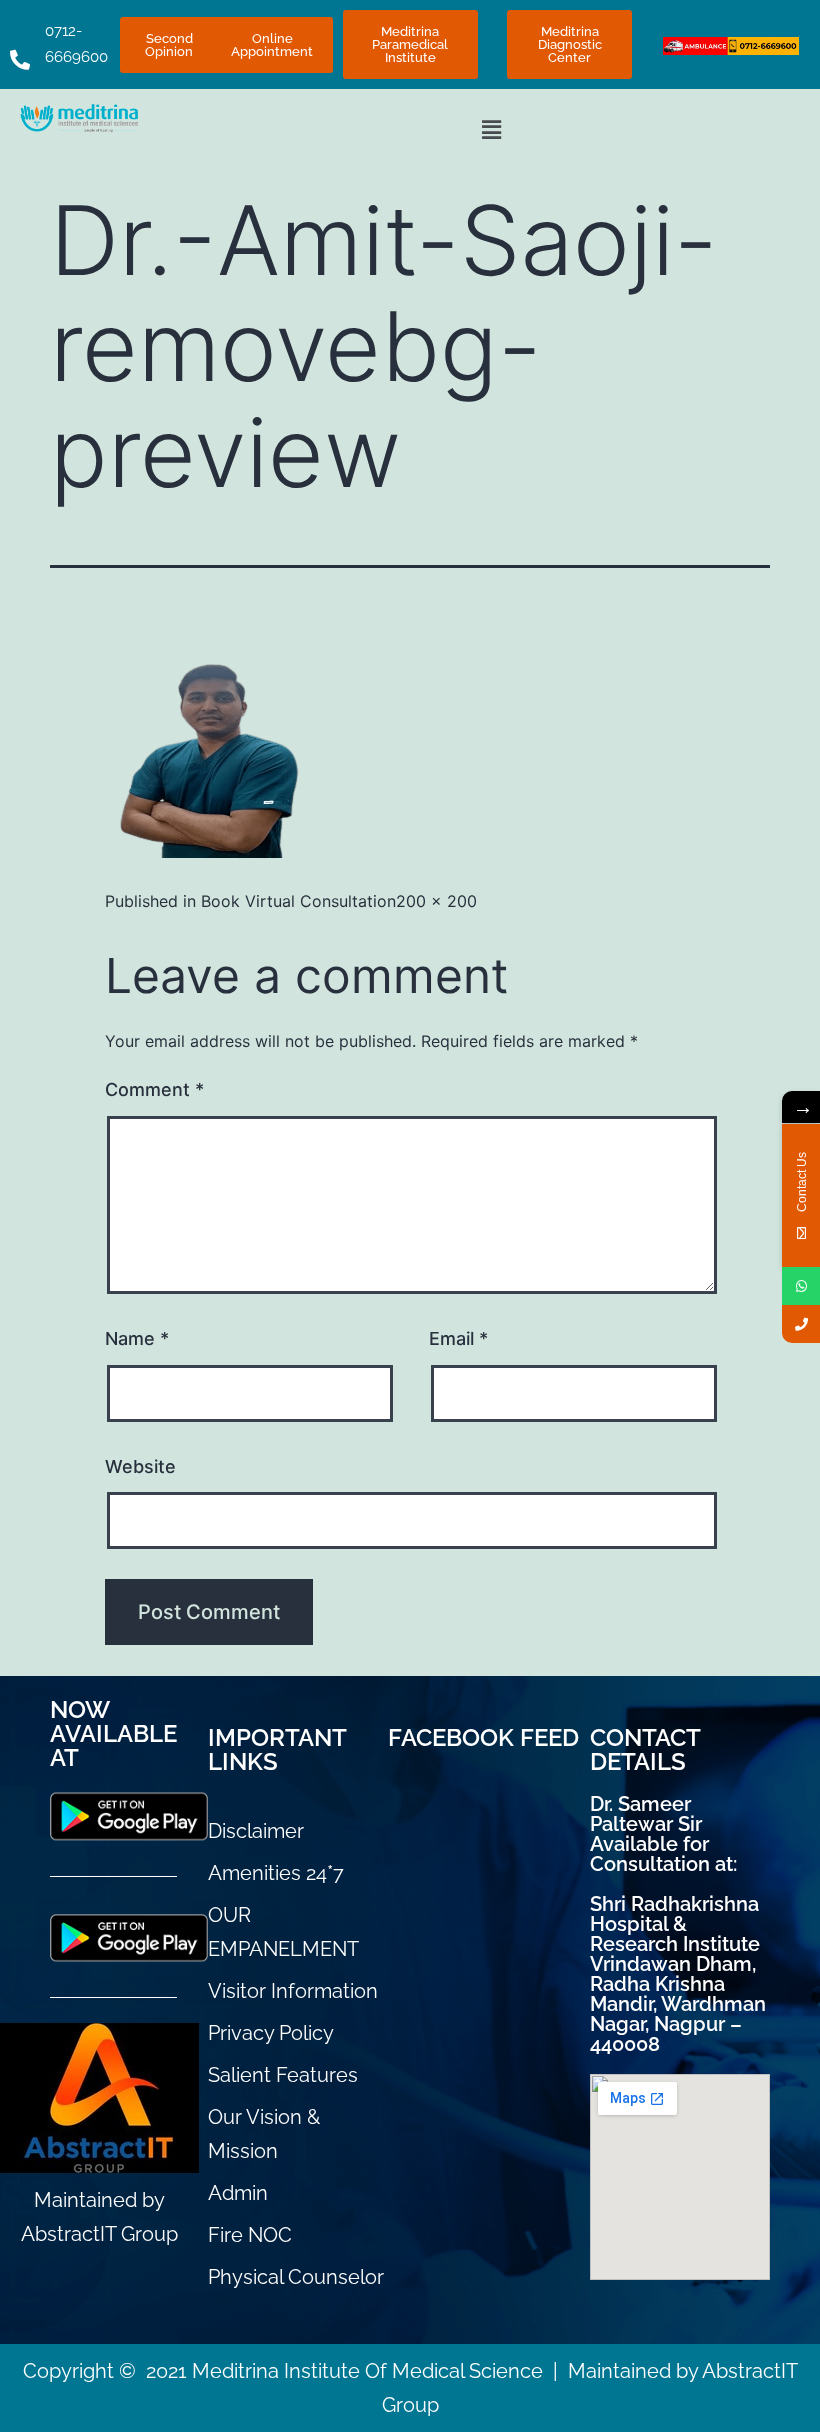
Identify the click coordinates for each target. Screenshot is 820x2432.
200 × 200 (436, 901)
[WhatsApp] (801, 1286)
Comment (154, 1089)
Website (140, 1466)
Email (458, 1338)
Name (137, 1338)
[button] (491, 129)
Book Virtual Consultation (298, 901)
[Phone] (801, 1324)
